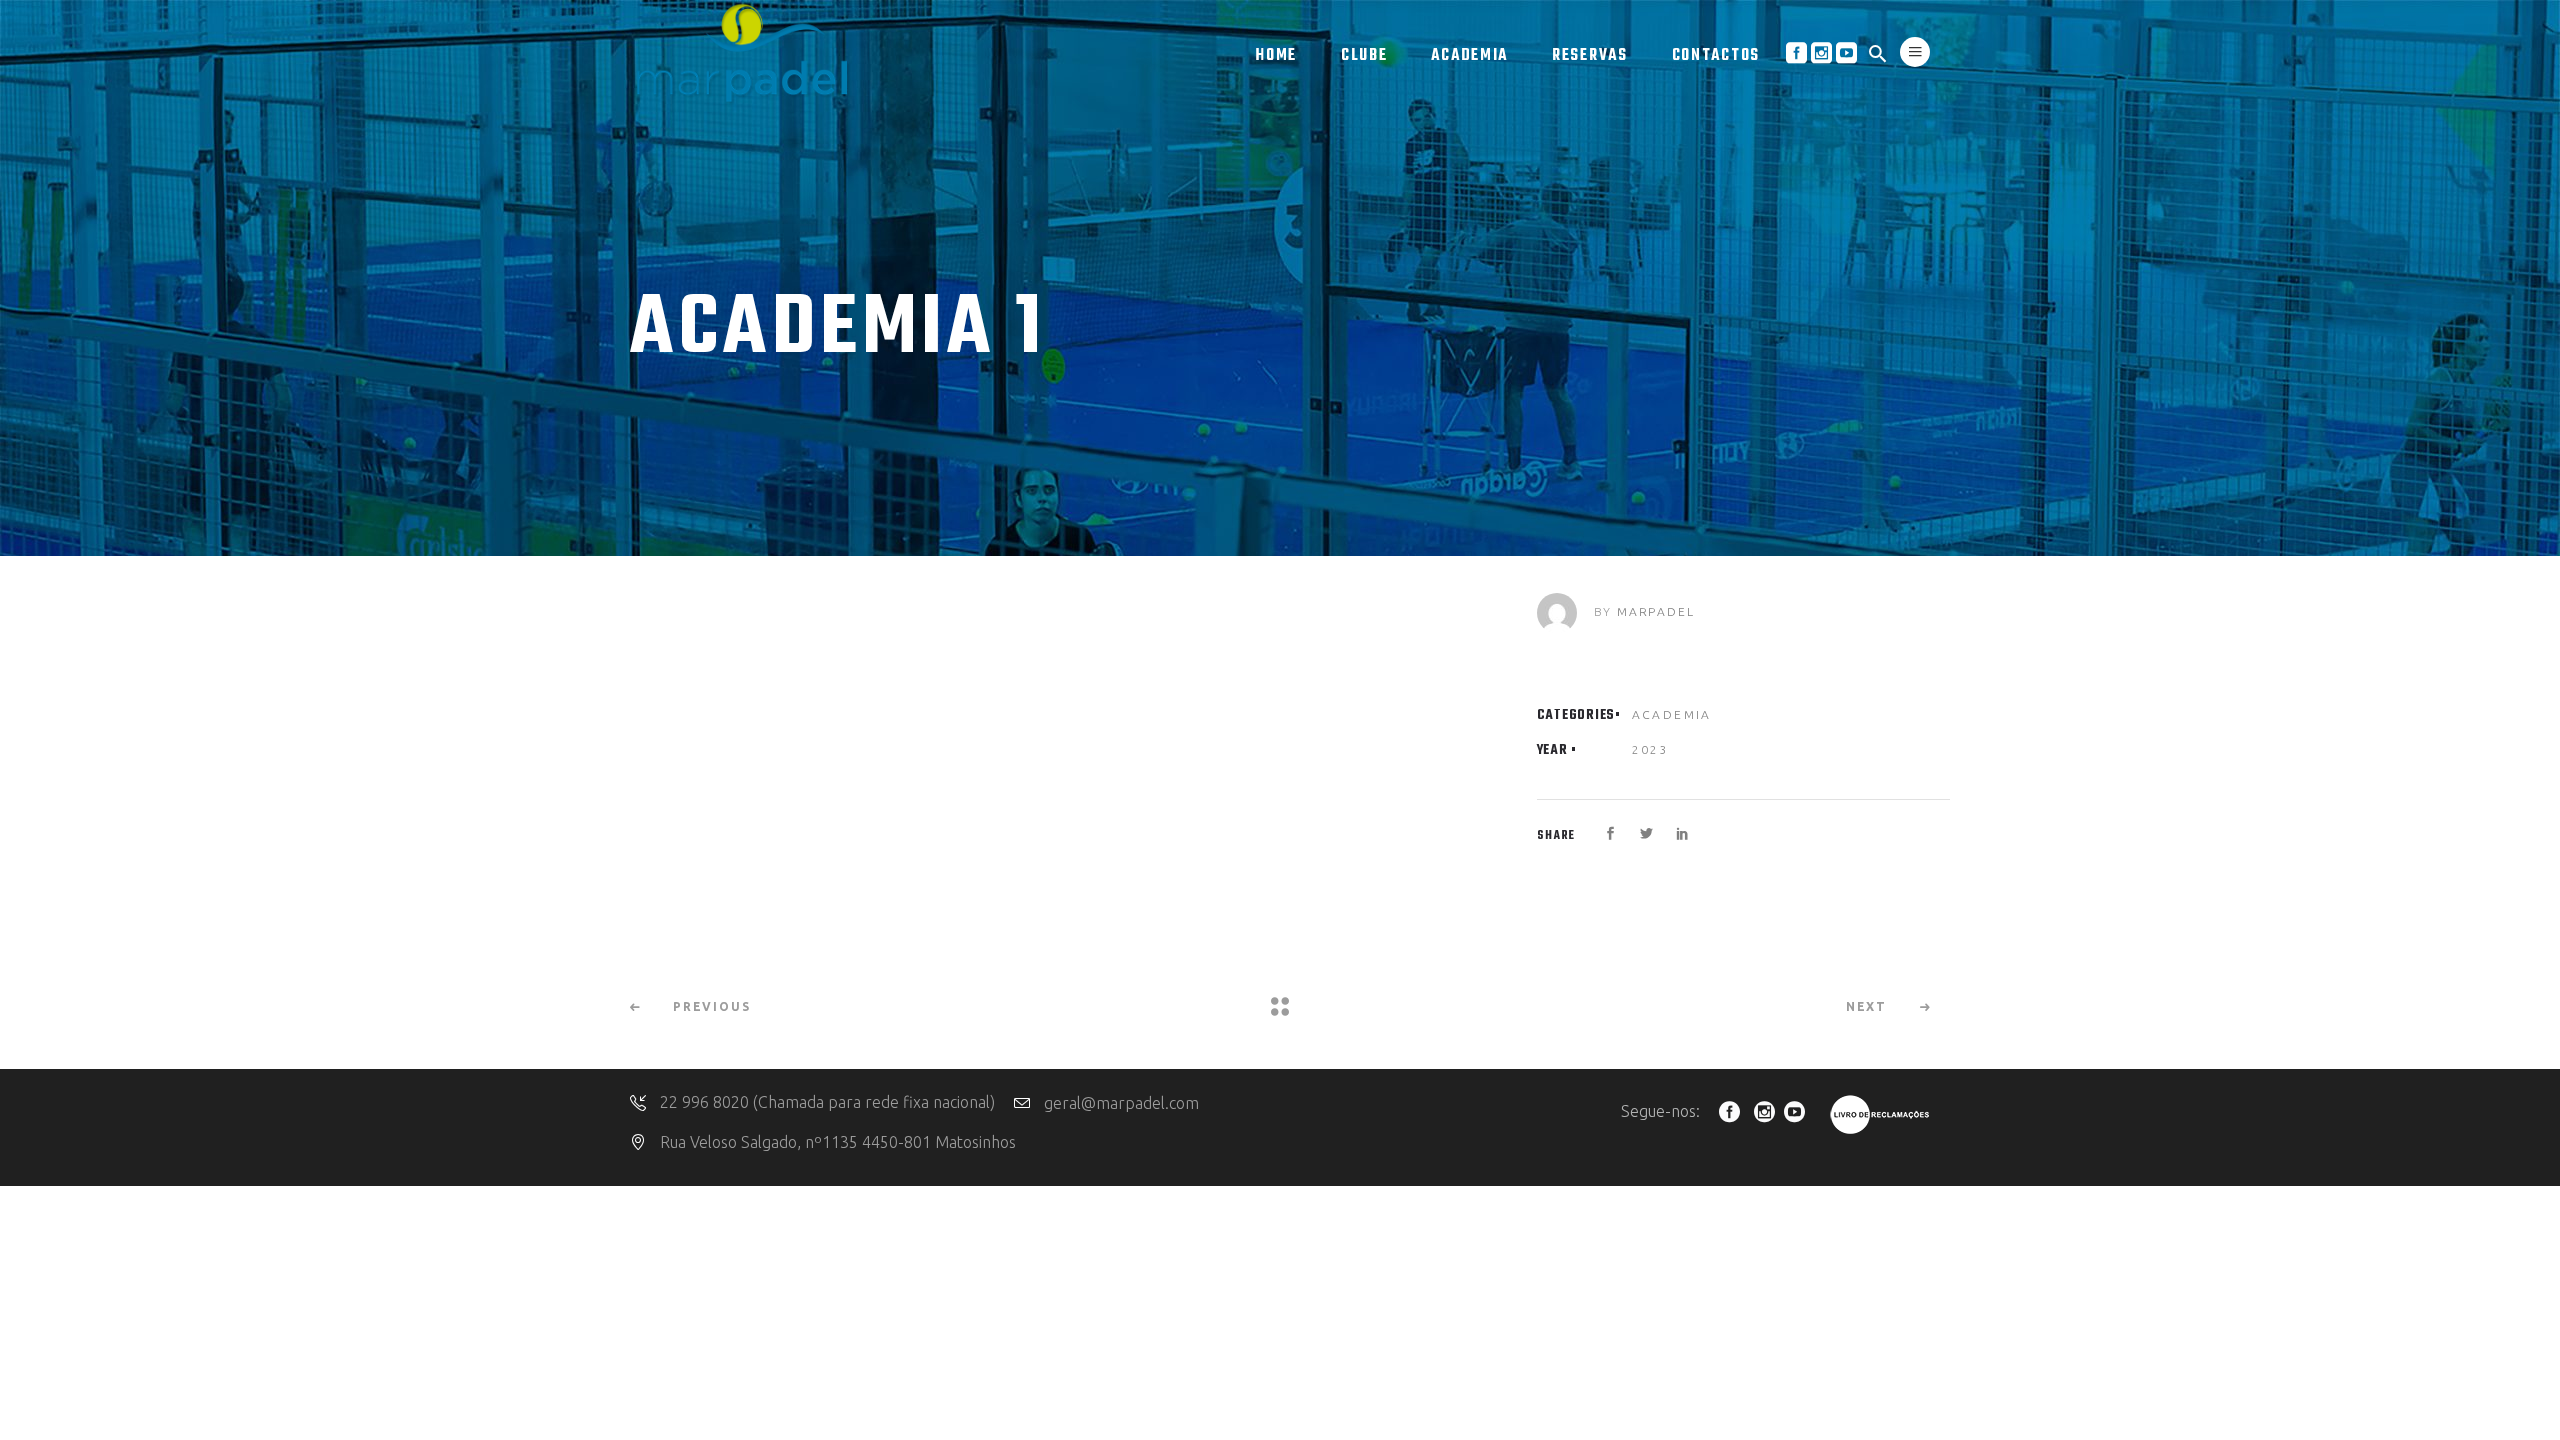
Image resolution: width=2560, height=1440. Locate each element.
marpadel (1655, 611)
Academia (1672, 714)
